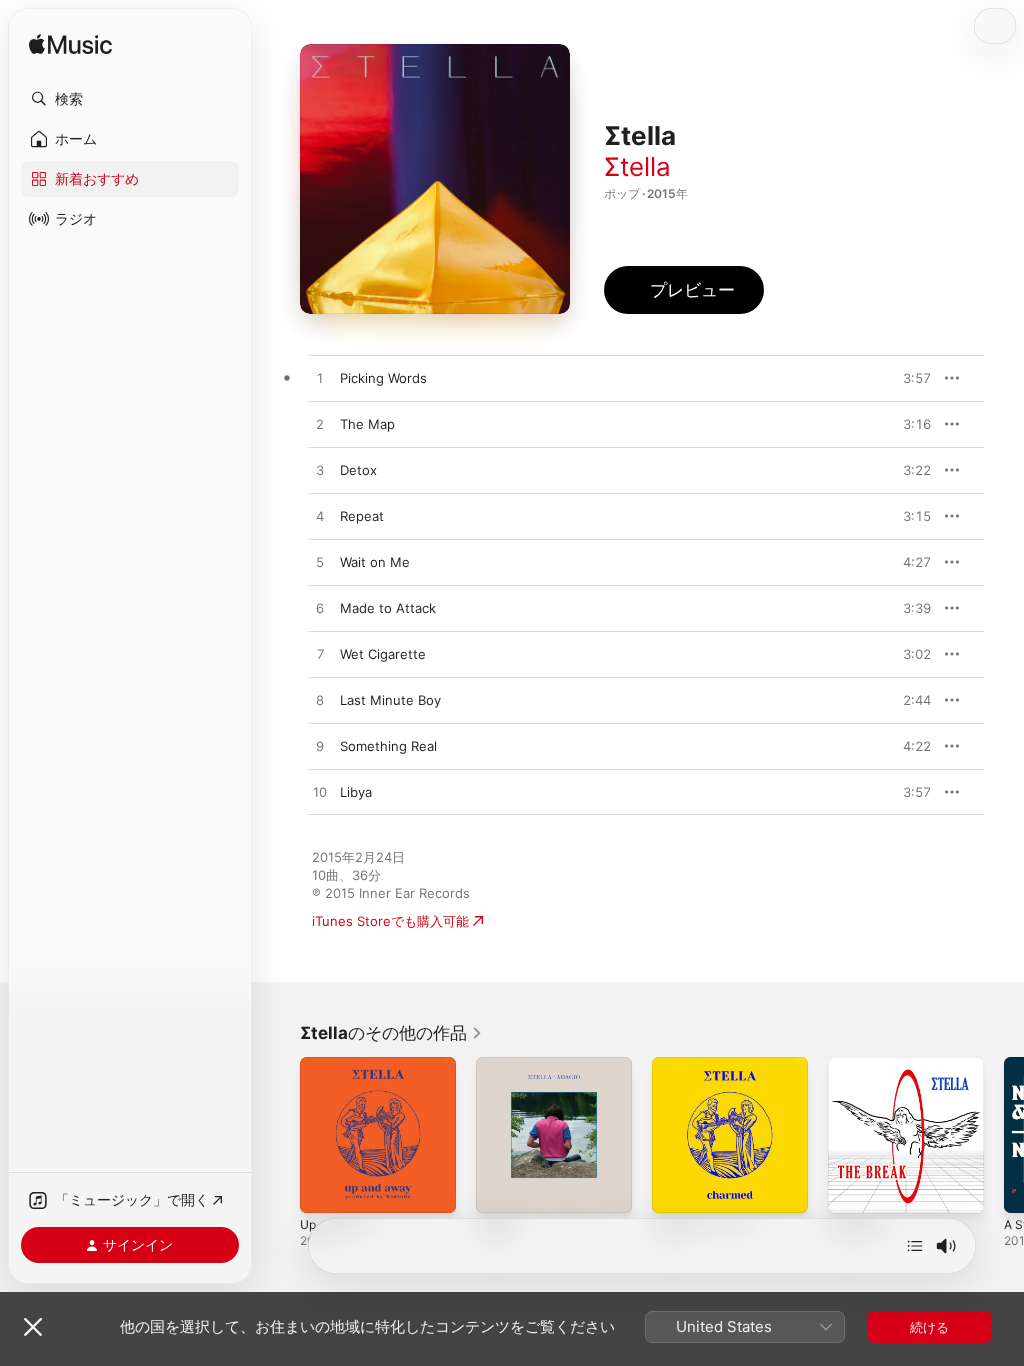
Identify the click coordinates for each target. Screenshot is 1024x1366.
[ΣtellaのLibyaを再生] (320, 793)
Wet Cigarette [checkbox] (383, 654)
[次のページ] (1004, 1135)
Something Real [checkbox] (388, 746)
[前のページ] (280, 1135)
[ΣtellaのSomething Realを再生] (320, 747)
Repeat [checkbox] (362, 516)
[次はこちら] (915, 1246)
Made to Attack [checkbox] (388, 608)
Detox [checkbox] (358, 470)
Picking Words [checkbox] (383, 378)
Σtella (637, 166)
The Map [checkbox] (367, 424)
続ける (929, 1327)
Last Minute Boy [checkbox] (390, 700)
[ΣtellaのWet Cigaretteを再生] (320, 655)
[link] (391, 1033)
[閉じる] (33, 1327)
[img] (70, 45)
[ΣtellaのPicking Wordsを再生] (320, 379)
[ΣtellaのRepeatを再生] (320, 517)
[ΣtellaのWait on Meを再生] (320, 563)
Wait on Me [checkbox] (375, 562)
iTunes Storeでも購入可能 (390, 921)
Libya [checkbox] (356, 792)
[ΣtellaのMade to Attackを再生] (320, 609)
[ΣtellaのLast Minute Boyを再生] (320, 701)
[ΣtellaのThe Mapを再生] (320, 425)
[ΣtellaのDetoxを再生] (320, 471)
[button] (130, 99)
